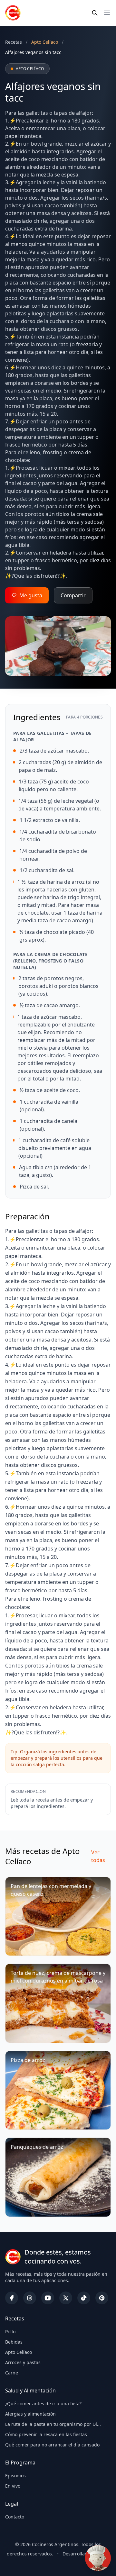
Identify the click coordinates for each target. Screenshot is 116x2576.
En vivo (13, 2486)
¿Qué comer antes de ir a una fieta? (43, 2404)
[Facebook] (12, 2298)
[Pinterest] (102, 2298)
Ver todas (98, 1856)
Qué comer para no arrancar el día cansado (52, 2445)
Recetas (14, 42)
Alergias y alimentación (30, 2414)
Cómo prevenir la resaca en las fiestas (46, 2434)
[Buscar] (95, 13)
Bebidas (14, 2342)
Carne (12, 2373)
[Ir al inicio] (13, 13)
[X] (66, 2298)
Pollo (10, 2332)
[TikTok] (84, 2298)
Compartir (73, 595)
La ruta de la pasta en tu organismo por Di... (53, 2424)
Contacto (15, 2517)
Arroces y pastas (23, 2362)
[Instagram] (30, 2298)
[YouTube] (48, 2298)
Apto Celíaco (19, 2352)
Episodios (15, 2476)
